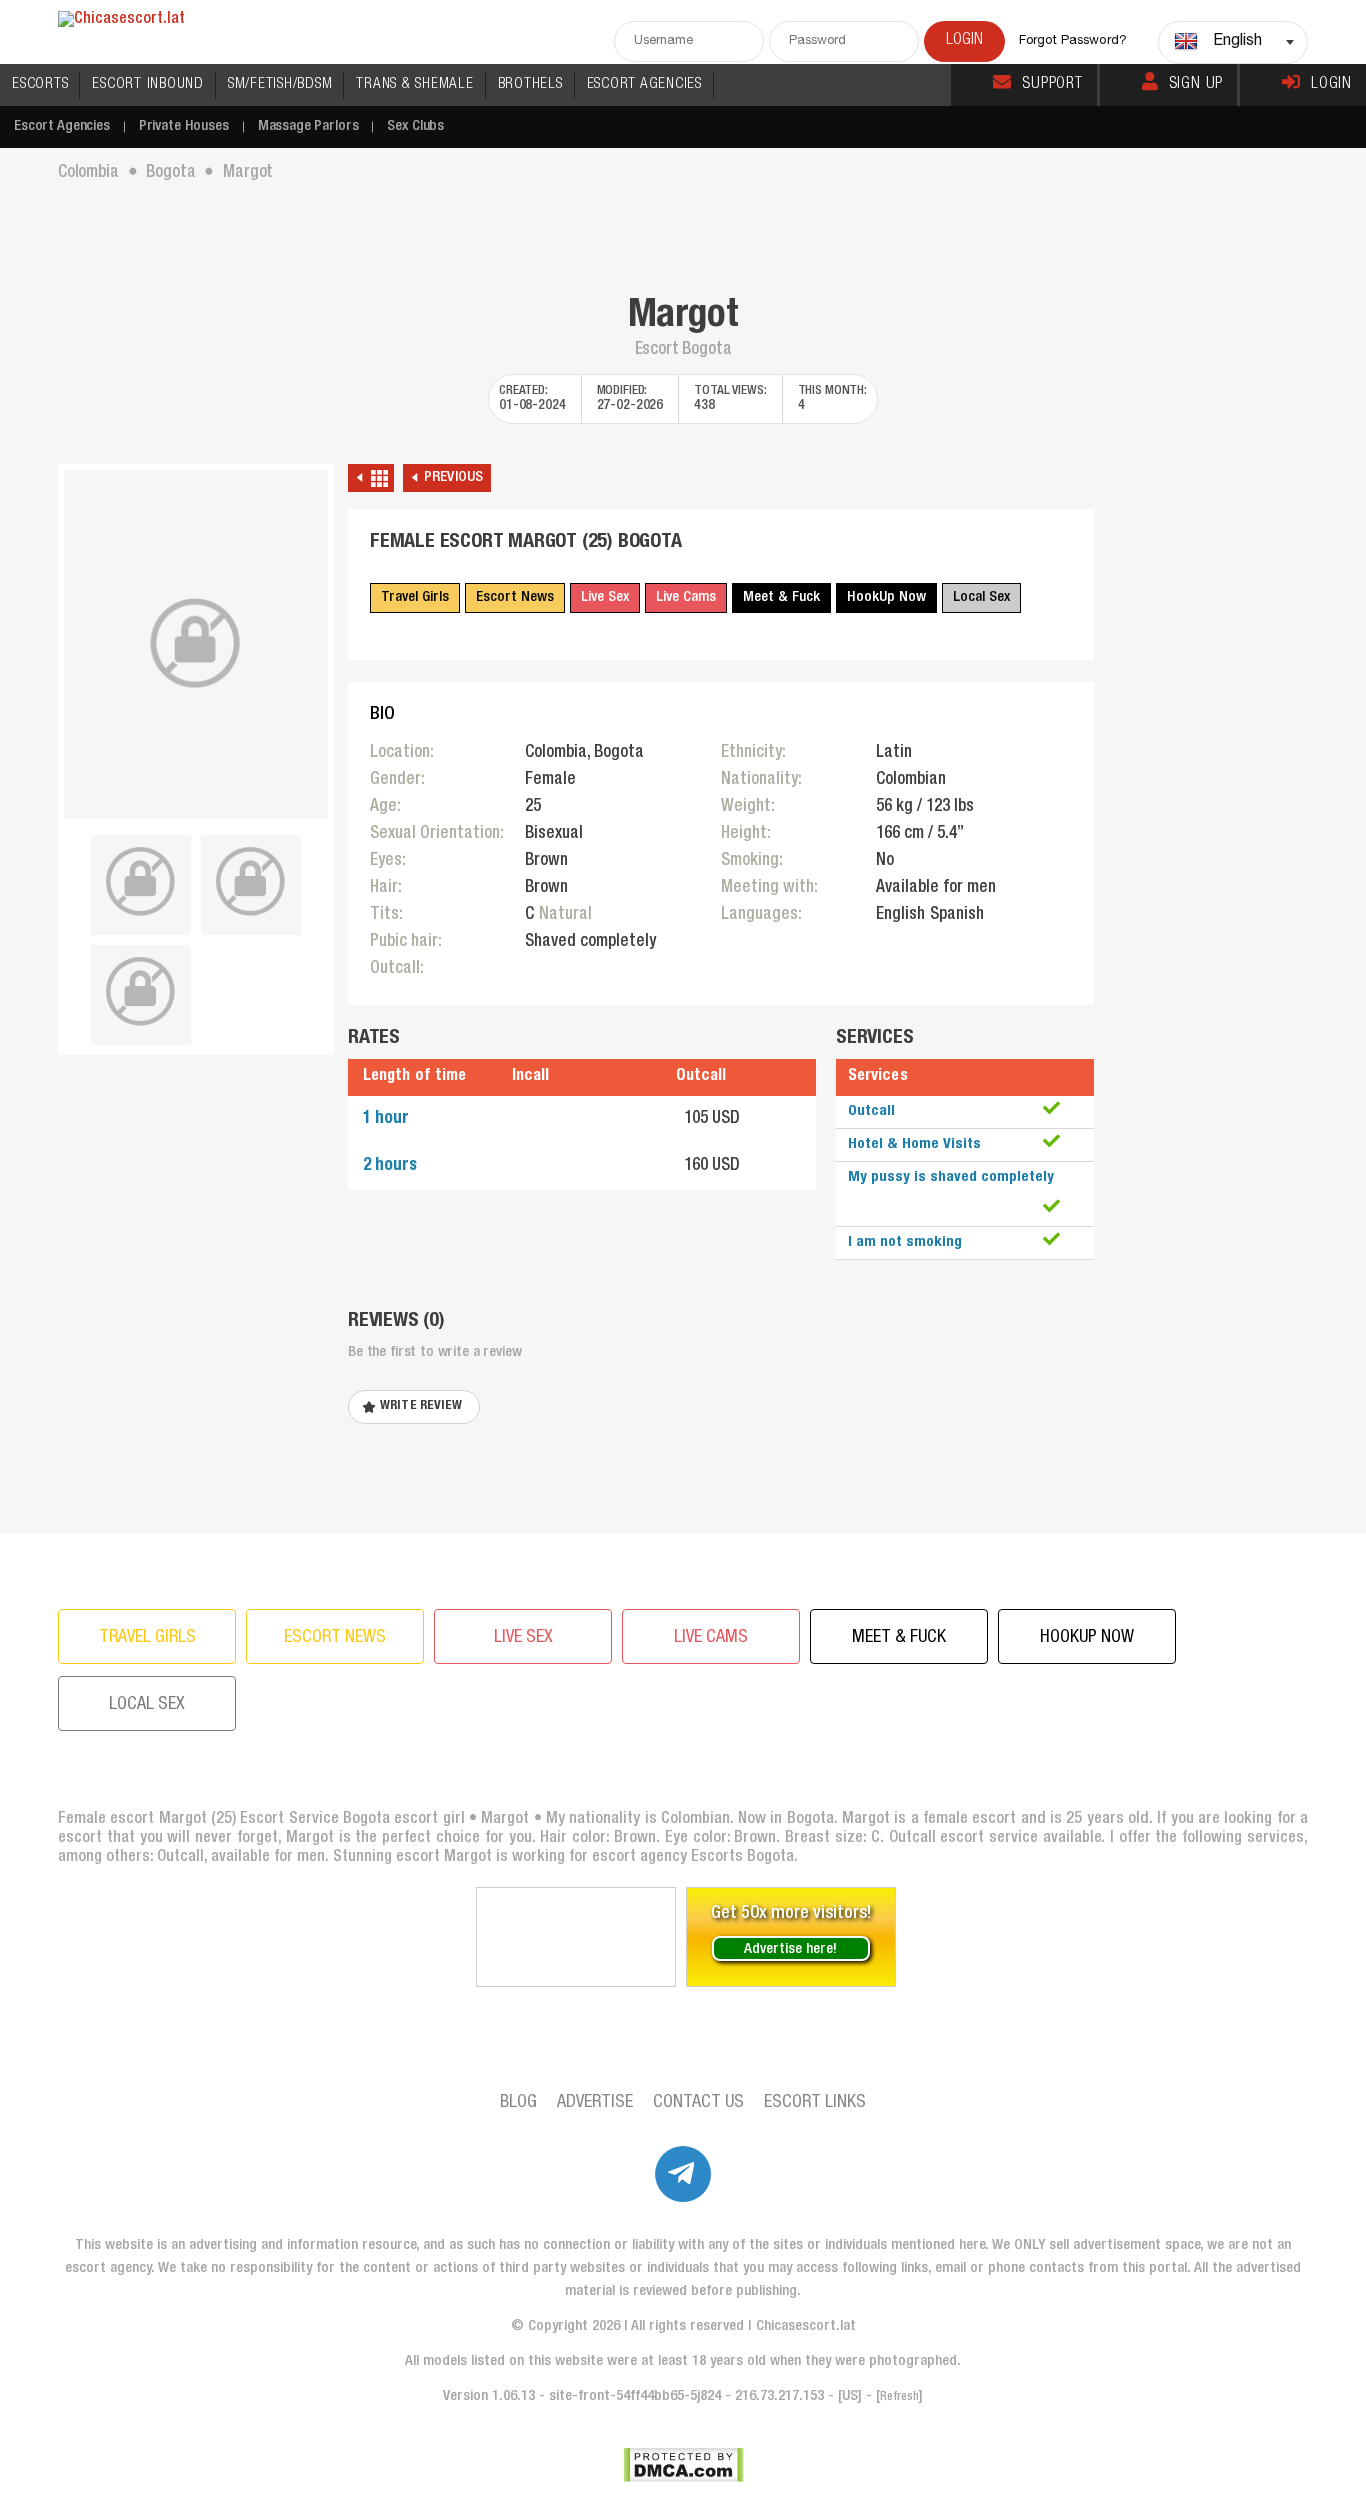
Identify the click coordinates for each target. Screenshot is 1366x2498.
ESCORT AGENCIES (644, 84)
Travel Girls (415, 597)
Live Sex (605, 597)
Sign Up (1196, 85)
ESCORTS (40, 84)
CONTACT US (698, 2103)
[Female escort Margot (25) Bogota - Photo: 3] (251, 882)
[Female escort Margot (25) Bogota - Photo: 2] (141, 882)
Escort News (515, 597)
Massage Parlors (308, 126)
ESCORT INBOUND (148, 84)
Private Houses (184, 126)
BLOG (518, 2103)
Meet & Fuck (781, 597)
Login (1331, 85)
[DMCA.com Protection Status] (683, 2465)
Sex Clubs (415, 126)
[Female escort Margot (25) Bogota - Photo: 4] (141, 992)
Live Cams (686, 597)
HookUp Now (886, 597)
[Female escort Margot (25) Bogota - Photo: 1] (196, 644)
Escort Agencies (62, 126)
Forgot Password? (1073, 41)
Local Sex (981, 597)
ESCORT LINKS (815, 2103)
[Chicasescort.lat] (121, 20)
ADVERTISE (595, 2103)
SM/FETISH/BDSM (280, 84)
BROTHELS (530, 84)
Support (1052, 85)
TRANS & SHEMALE (414, 84)
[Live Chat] (576, 1937)
